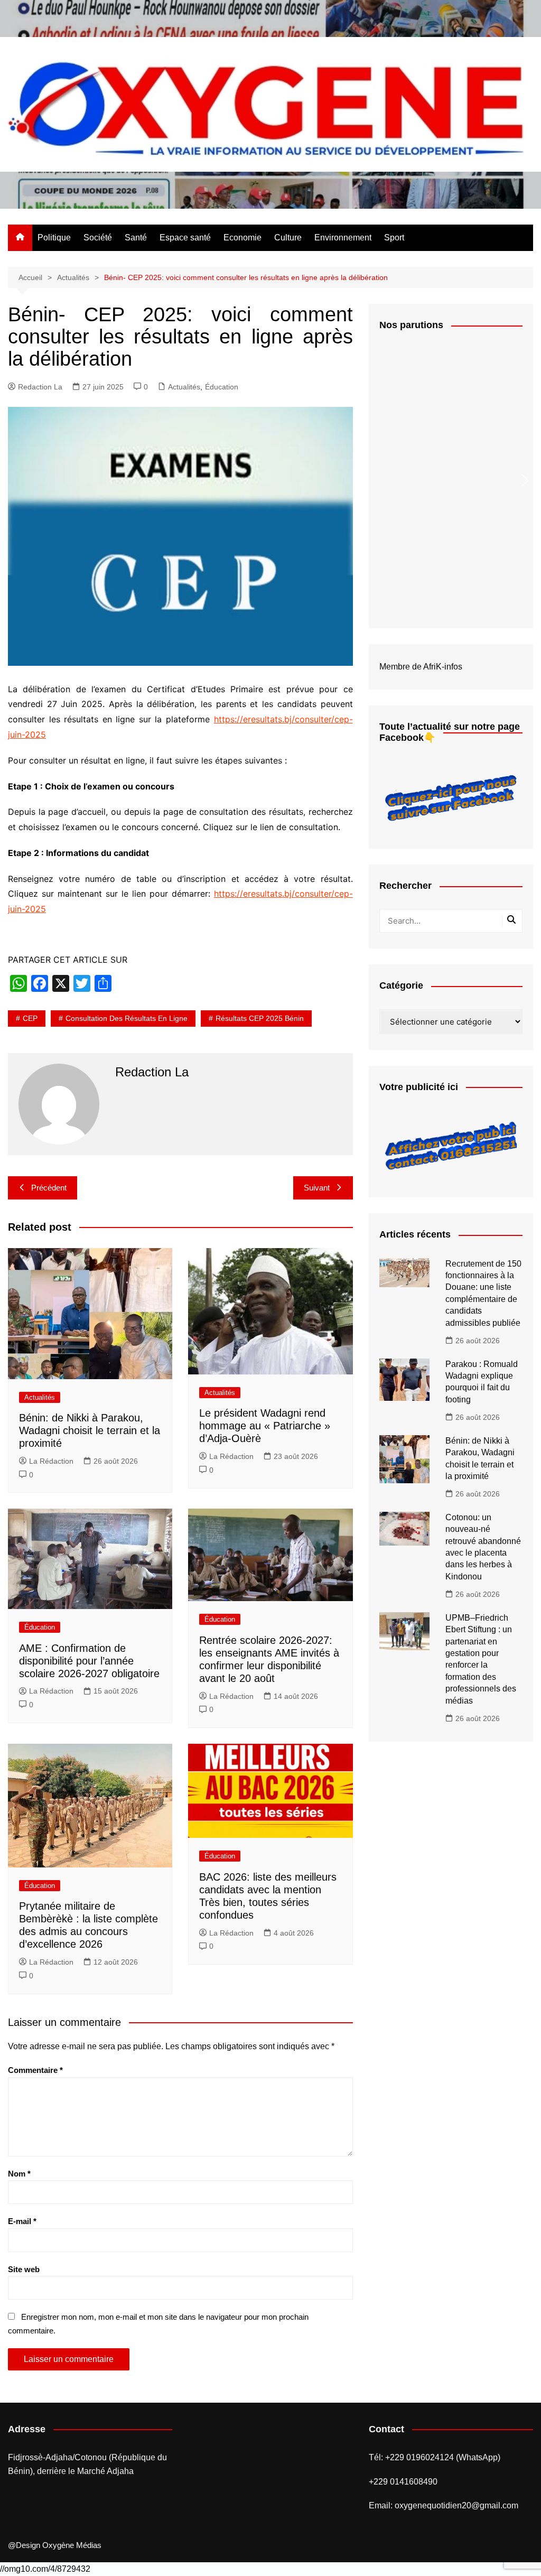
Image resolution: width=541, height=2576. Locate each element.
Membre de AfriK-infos (421, 667)
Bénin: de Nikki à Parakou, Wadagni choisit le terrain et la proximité (90, 1430)
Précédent (49, 1188)
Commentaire (35, 2070)
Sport (394, 238)
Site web (24, 2269)
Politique (54, 238)
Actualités (184, 387)
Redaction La (40, 387)
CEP (30, 1018)
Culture (288, 238)
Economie (242, 238)
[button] (525, 480)
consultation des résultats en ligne (127, 1018)
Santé (136, 238)
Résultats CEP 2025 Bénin (260, 1018)
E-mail (22, 2221)
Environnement (343, 238)
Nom (19, 2174)
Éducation (222, 387)
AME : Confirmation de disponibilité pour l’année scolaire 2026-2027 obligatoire (89, 1661)
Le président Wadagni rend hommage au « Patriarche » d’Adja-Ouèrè (265, 1426)
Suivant (317, 1188)
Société (98, 238)
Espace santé (185, 238)
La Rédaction (51, 1461)
